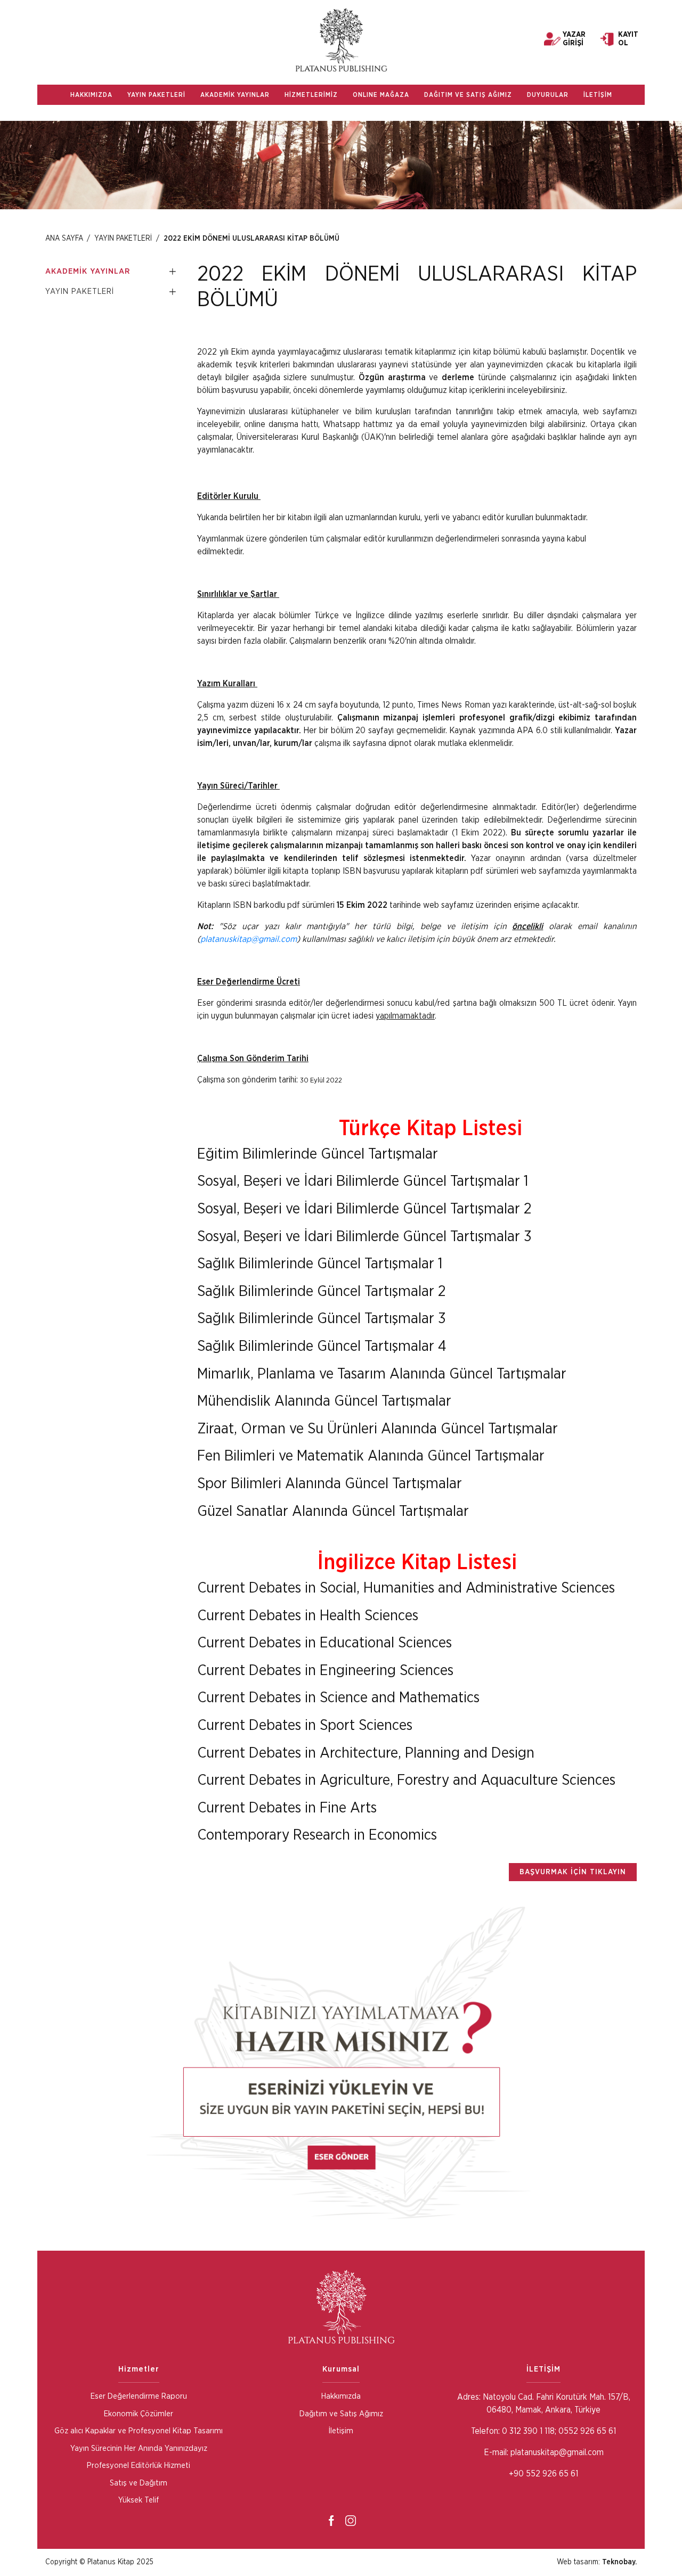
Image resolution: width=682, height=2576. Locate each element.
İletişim (341, 2431)
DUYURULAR (548, 95)
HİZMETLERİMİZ (311, 95)
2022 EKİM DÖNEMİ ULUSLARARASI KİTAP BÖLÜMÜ (251, 239)
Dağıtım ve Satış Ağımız (341, 2414)
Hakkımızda (341, 2396)
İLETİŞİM (598, 95)
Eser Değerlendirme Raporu (139, 2396)
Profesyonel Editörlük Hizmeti (139, 2466)
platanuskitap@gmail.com (249, 939)
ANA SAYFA (64, 239)
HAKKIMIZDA (91, 95)
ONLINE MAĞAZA (381, 95)
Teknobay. (619, 2562)
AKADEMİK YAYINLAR (235, 95)
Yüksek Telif (139, 2500)
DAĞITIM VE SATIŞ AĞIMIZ (468, 95)
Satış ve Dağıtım (139, 2483)
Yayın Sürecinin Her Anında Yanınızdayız (139, 2448)
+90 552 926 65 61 (543, 2474)
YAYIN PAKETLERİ (156, 95)
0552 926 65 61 (587, 2431)
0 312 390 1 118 (527, 2431)
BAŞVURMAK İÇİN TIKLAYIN (573, 1872)
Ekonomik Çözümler (139, 2414)
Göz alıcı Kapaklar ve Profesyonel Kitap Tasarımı (139, 2431)
